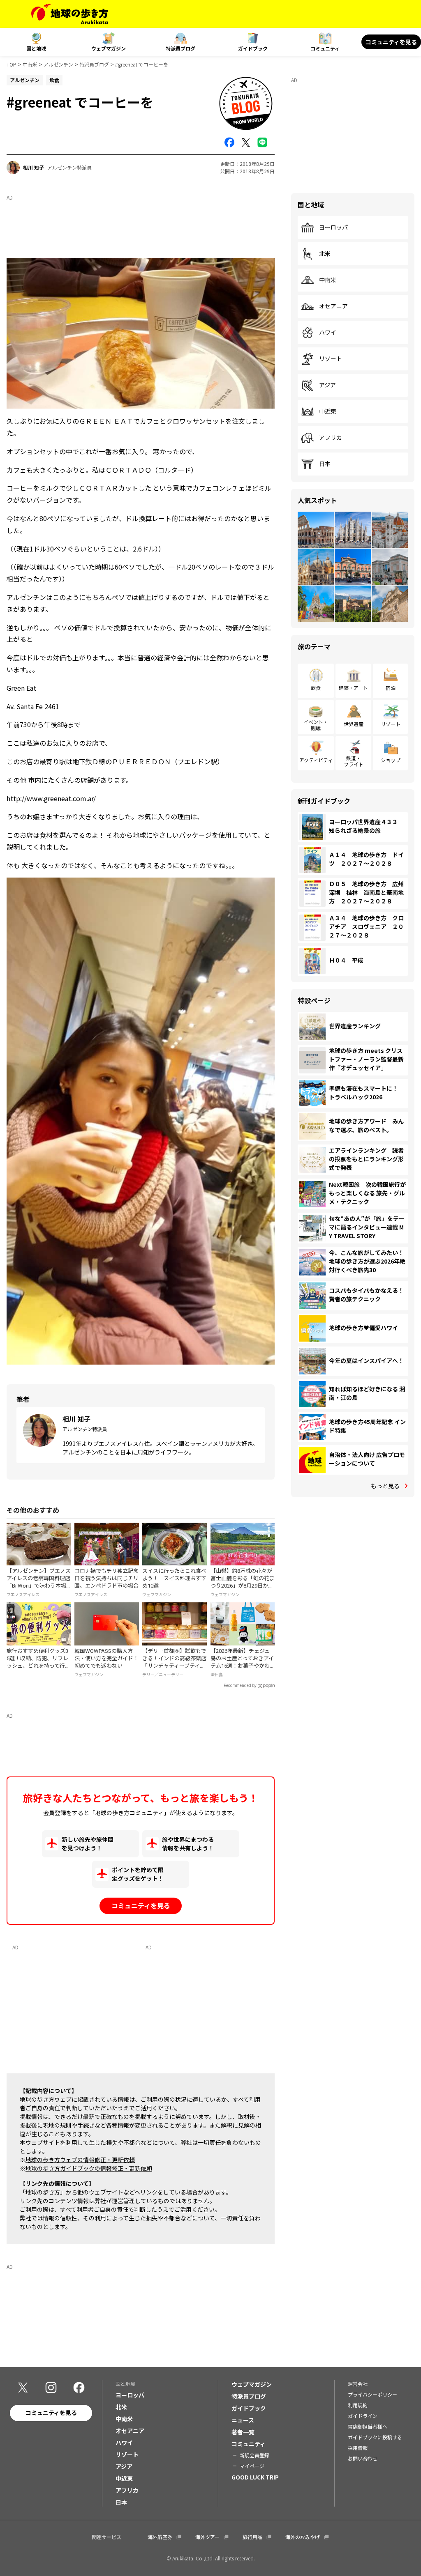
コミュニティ (325, 48)
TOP (12, 64)
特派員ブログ (180, 48)
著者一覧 (243, 2432)
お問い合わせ (363, 2458)
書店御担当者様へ (368, 2426)
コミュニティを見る (391, 42)
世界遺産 (354, 724)
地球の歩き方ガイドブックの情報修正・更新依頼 (89, 2168)
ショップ (391, 760)
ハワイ (328, 333)
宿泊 (391, 688)
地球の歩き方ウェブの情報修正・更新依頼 (80, 2160)
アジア (327, 385)
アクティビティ (316, 760)
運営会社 (358, 2384)
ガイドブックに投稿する (375, 2437)
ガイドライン (363, 2416)
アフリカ (331, 438)
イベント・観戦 (316, 725)
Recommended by (240, 1686)
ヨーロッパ (333, 227)
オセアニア (333, 306)
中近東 (328, 411)
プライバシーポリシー (372, 2394)
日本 (325, 464)
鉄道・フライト (354, 761)
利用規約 (358, 2405)
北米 (325, 254)
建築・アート (353, 688)
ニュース (243, 2420)
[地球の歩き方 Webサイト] (70, 14)
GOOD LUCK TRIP (255, 2477)
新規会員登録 (254, 2455)
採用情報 (358, 2448)
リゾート (331, 359)
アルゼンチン (58, 64)
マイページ (252, 2466)
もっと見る (385, 1486)
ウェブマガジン (109, 48)
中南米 (30, 64)
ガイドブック (253, 48)
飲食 (316, 688)
